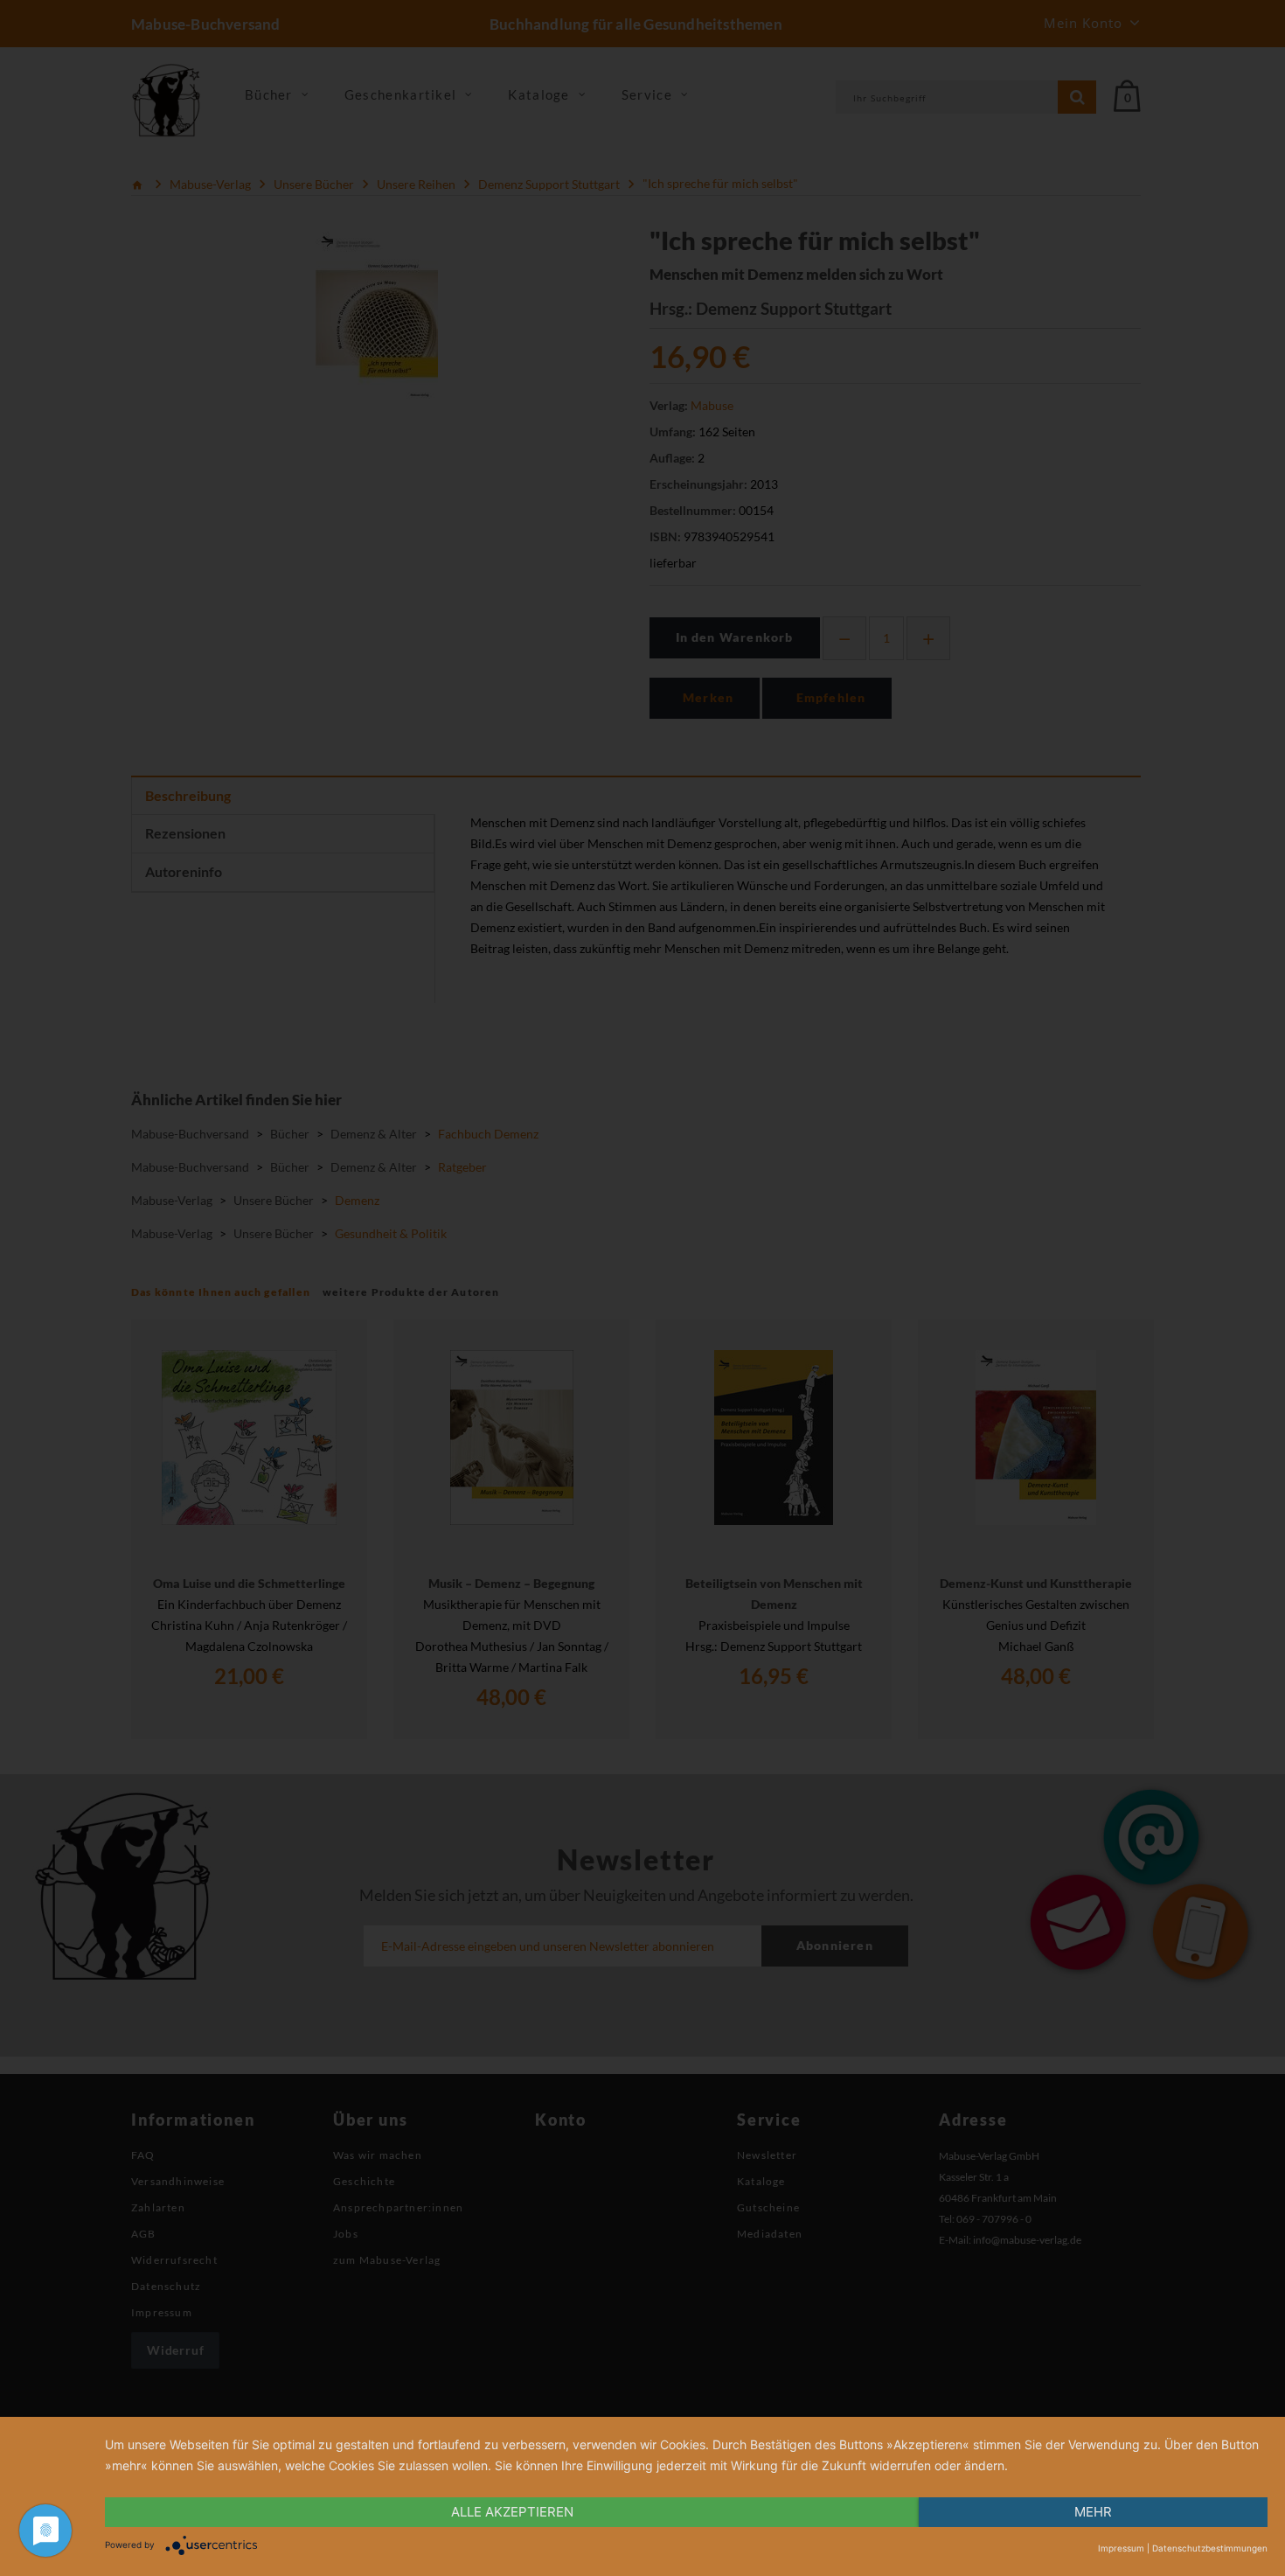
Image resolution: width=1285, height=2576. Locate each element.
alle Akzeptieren (512, 2512)
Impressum (1121, 2548)
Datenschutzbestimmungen (1210, 2548)
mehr (1093, 2512)
